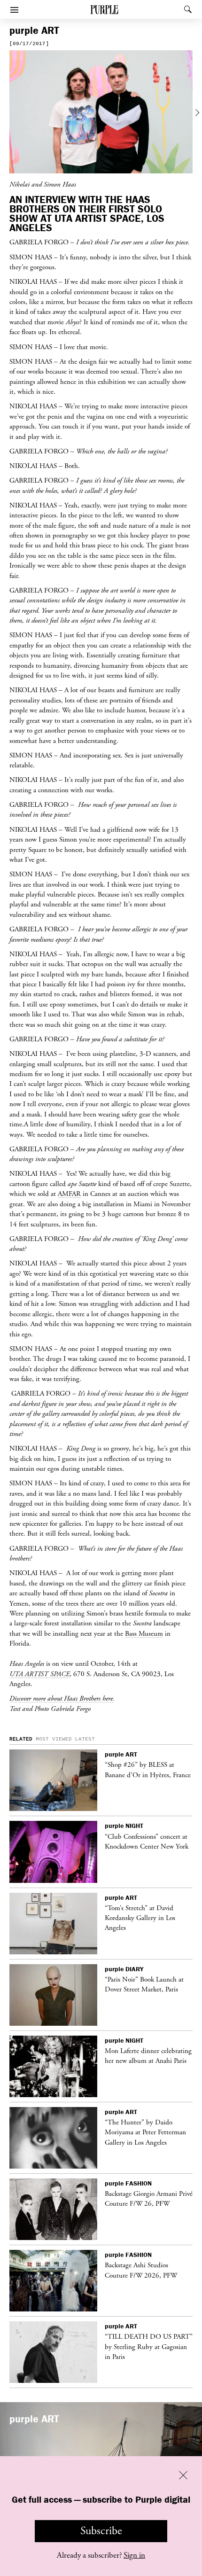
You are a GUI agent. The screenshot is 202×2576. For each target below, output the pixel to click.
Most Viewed (54, 1739)
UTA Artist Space (39, 1674)
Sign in (134, 2555)
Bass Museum (144, 1633)
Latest (85, 1739)
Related (21, 1739)
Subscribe (101, 2531)
